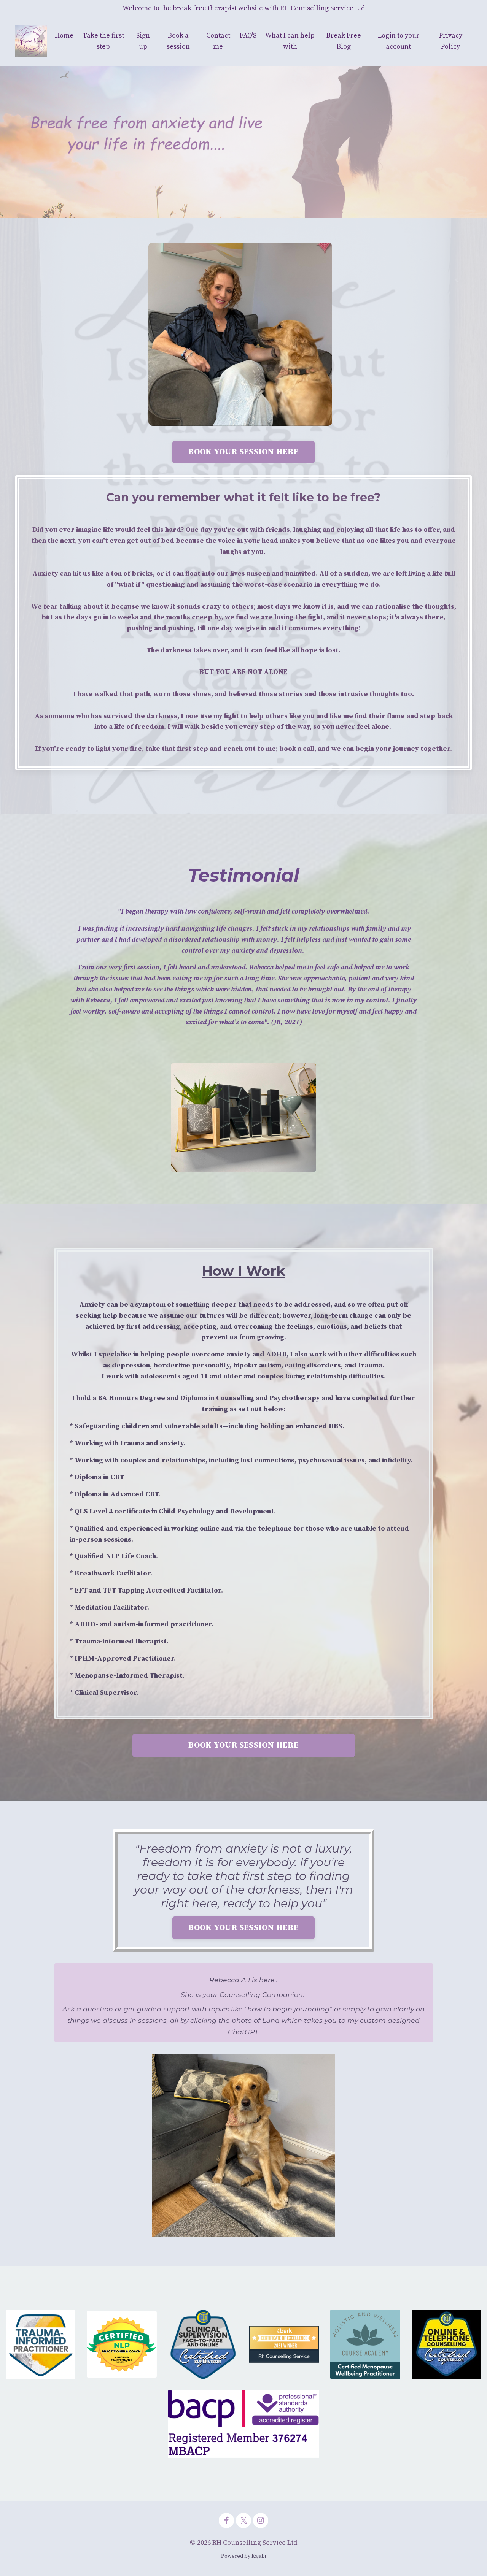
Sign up (143, 41)
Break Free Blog (344, 41)
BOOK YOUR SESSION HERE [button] (243, 452)
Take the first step (103, 41)
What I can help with (290, 41)
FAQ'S (248, 36)
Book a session (178, 41)
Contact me (218, 41)
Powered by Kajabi (243, 2556)
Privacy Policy (451, 41)
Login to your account (399, 41)
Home (64, 36)
